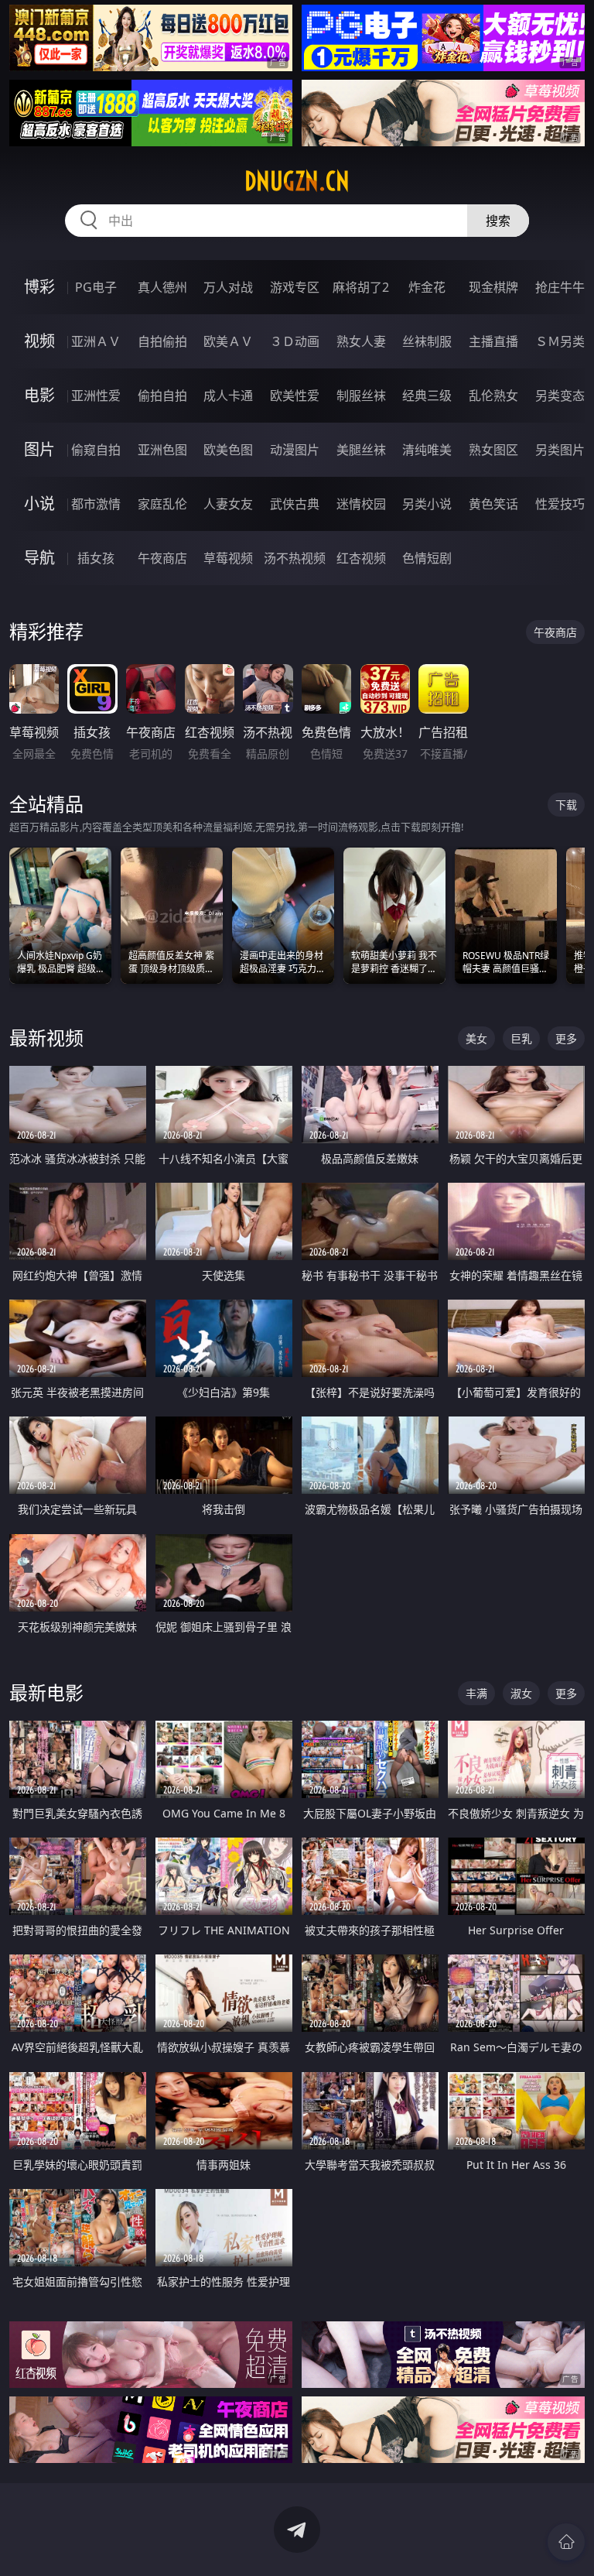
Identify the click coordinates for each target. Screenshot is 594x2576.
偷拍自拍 (162, 396)
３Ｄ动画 (295, 341)
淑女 (521, 1693)
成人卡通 (228, 396)
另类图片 (560, 450)
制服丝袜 (361, 396)
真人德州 (162, 287)
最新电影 (46, 1692)
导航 (39, 558)
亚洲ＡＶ (96, 341)
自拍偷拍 (162, 341)
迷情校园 (361, 504)
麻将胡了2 (361, 287)
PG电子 (96, 287)
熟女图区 (493, 450)
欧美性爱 (295, 396)
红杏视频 (361, 558)
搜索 (498, 221)
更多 (566, 1038)
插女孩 (96, 558)
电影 (39, 395)
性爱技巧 (560, 504)
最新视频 (46, 1038)
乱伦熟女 (493, 396)
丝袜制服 (427, 341)
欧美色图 (228, 450)
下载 (566, 805)
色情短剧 (427, 558)
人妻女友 (228, 504)
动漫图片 (295, 450)
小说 (39, 504)
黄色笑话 (493, 504)
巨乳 (521, 1038)
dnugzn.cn (297, 181)
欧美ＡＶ (228, 341)
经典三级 (427, 396)
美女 (476, 1038)
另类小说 (427, 504)
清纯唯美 (427, 450)
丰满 (476, 1693)
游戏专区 (295, 287)
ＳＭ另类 (560, 341)
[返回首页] (566, 2542)
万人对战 (228, 287)
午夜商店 (162, 558)
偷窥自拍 (96, 450)
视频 (39, 341)
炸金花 (427, 287)
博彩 (39, 287)
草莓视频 (228, 558)
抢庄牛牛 (560, 287)
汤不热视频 (295, 558)
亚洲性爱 (96, 396)
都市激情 (96, 504)
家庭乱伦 (162, 504)
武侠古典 (295, 504)
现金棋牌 (493, 287)
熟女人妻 (361, 341)
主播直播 (493, 341)
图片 (39, 449)
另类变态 (560, 396)
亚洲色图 (162, 450)
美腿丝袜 (361, 450)
